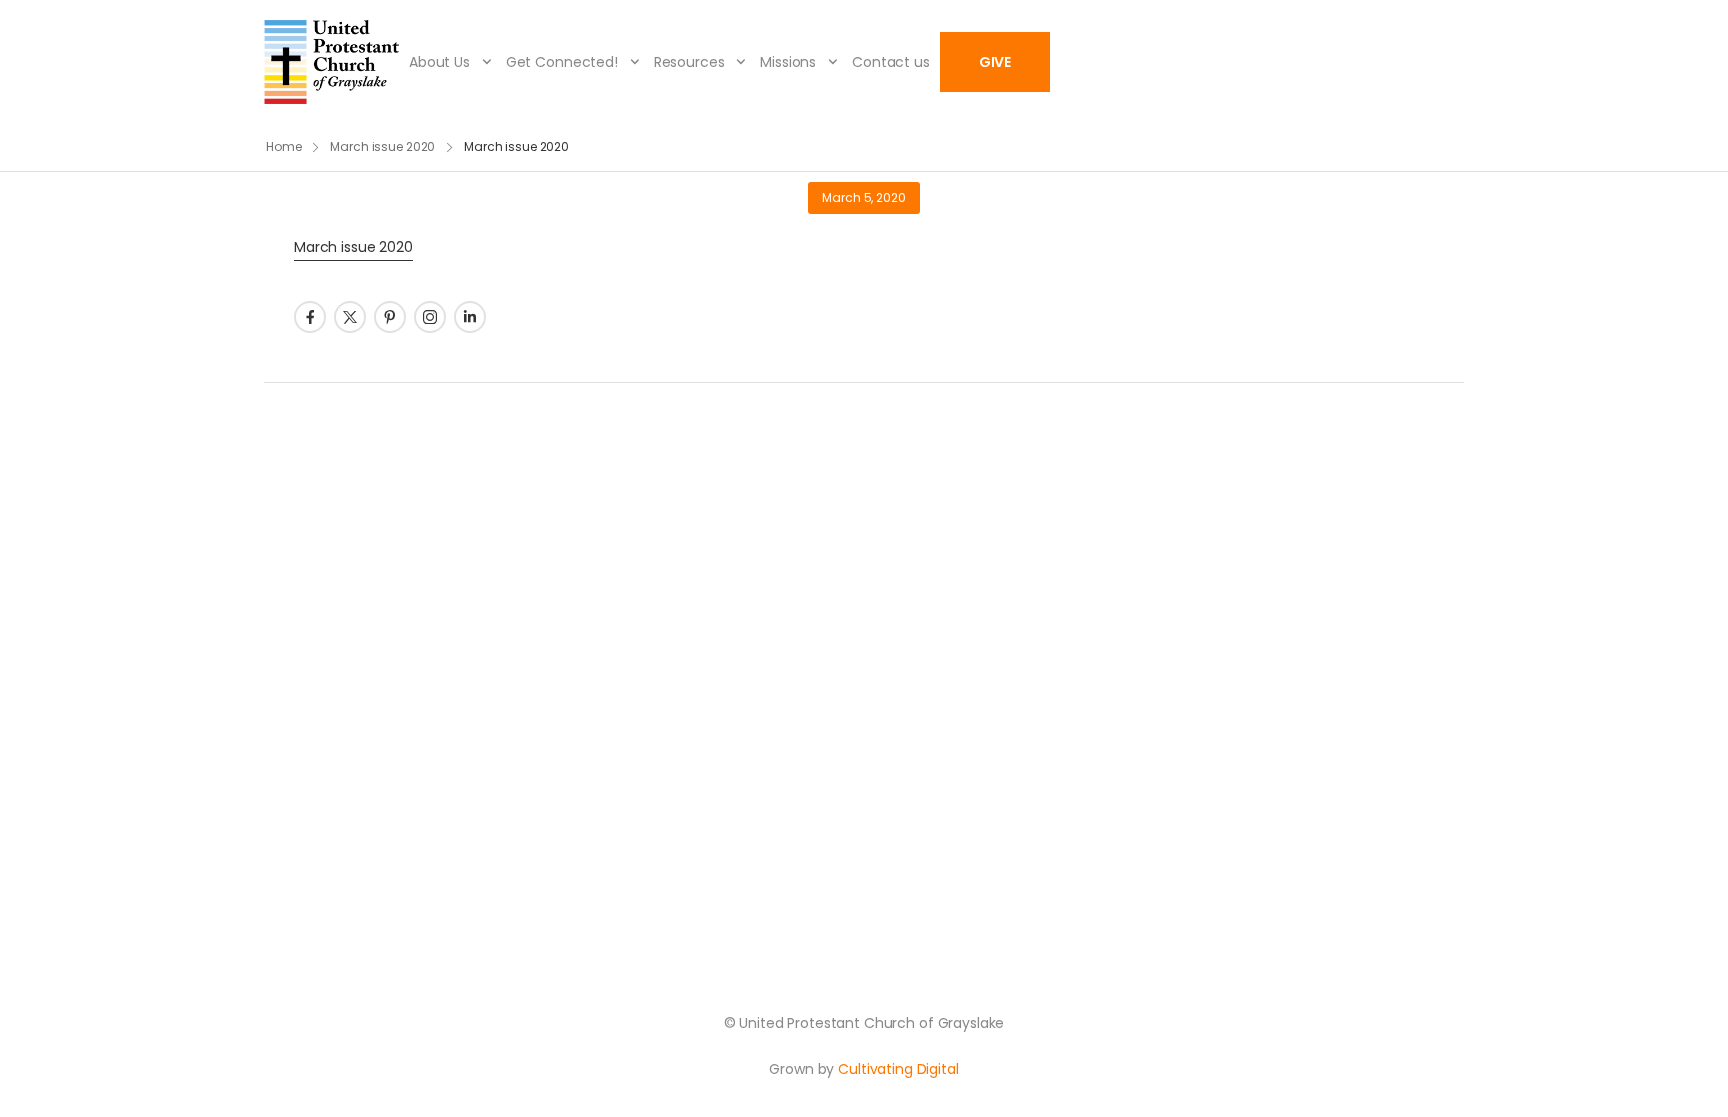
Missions (788, 62)
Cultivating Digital (898, 1069)
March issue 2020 (382, 146)
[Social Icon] (310, 317)
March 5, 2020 (863, 197)
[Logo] (331, 62)
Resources (689, 62)
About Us (439, 62)
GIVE (995, 62)
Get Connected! (562, 62)
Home (284, 146)
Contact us (891, 62)
